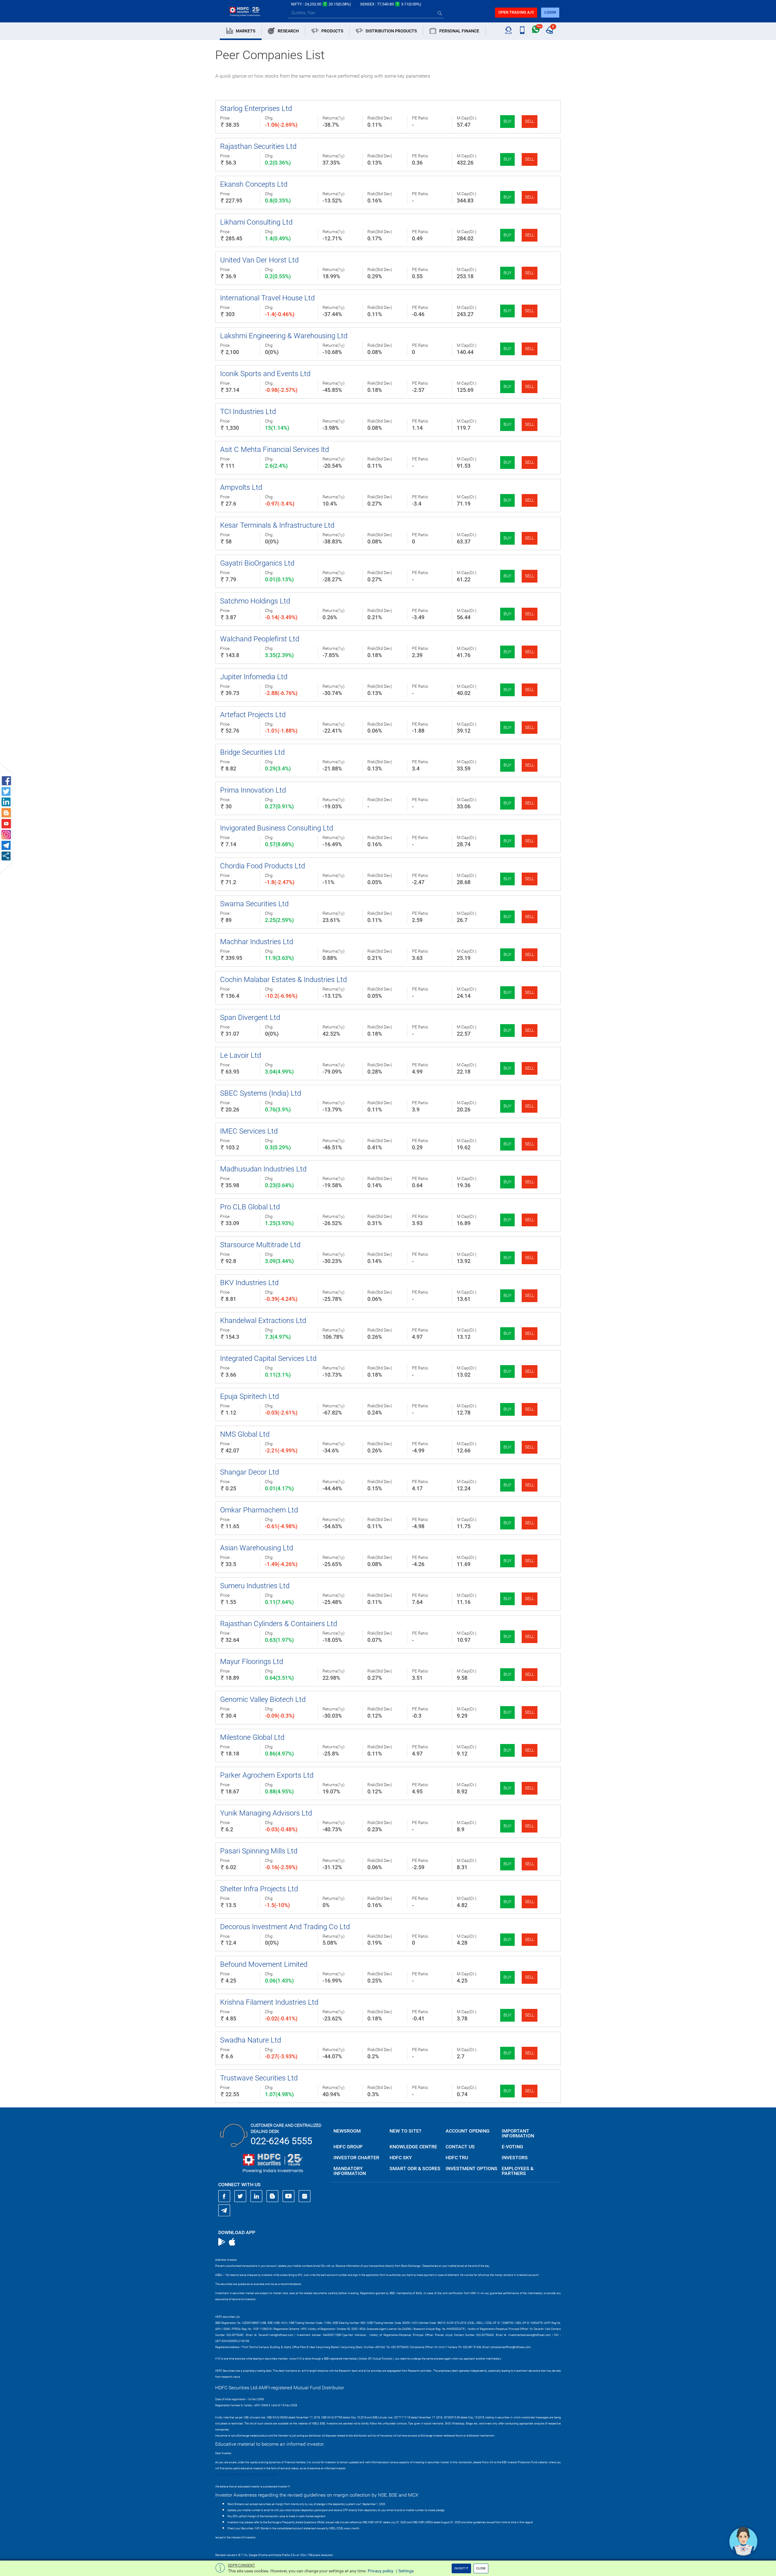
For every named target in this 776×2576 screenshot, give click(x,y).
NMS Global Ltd (245, 1434)
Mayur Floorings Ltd (252, 1662)
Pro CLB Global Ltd (250, 1207)
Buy (507, 121)
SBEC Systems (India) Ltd (261, 1093)
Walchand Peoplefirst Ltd (260, 639)
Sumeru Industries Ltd (255, 1586)
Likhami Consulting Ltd (256, 222)
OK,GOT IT (461, 2568)
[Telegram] (224, 2210)
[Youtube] (289, 2196)
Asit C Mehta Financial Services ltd (274, 449)
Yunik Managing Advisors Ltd (266, 1813)
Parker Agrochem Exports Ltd (267, 1775)
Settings (406, 2571)
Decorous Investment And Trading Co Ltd (285, 1927)
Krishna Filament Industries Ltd (269, 2002)
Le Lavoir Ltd (241, 1055)
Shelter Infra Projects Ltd (259, 1889)
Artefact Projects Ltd (253, 715)
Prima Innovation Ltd (253, 790)
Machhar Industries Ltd (257, 942)
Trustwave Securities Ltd (259, 2078)
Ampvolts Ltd (241, 487)
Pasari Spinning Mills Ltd (259, 1851)
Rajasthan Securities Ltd (258, 146)
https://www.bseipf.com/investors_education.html (246, 2474)
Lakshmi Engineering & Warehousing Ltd (284, 336)
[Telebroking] (508, 30)
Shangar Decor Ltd (249, 1472)
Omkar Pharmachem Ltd (259, 1510)
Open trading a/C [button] (516, 12)
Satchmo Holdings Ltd (255, 601)
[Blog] (273, 2196)
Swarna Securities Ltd (254, 904)
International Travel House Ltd (267, 298)
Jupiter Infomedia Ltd (254, 677)
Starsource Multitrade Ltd (260, 1245)
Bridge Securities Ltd (252, 752)
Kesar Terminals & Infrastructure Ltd (277, 525)
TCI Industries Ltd (248, 412)
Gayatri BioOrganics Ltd (257, 563)
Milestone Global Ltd (252, 1737)
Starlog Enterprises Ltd (256, 109)
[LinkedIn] (256, 2196)
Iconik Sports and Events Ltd (265, 374)
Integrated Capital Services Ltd (268, 1358)
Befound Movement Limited (264, 1964)
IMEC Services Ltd (249, 1131)
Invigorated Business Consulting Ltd (277, 828)
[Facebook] (224, 2196)
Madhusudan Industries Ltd (263, 1169)
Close (481, 2568)
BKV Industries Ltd (249, 1283)
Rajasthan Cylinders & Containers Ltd (279, 1624)
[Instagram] (305, 2196)
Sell (530, 121)
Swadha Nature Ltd (251, 2040)
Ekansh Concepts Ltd (254, 184)
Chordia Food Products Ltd (263, 866)
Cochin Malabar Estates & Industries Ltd (283, 980)
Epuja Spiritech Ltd (249, 1396)
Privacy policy (381, 2571)
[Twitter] (240, 2196)
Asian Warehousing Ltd (257, 1548)
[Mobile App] (522, 30)
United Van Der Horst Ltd (259, 260)
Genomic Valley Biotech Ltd (263, 1699)
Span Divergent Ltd (250, 1017)
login (550, 12)
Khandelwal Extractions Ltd (263, 1321)
